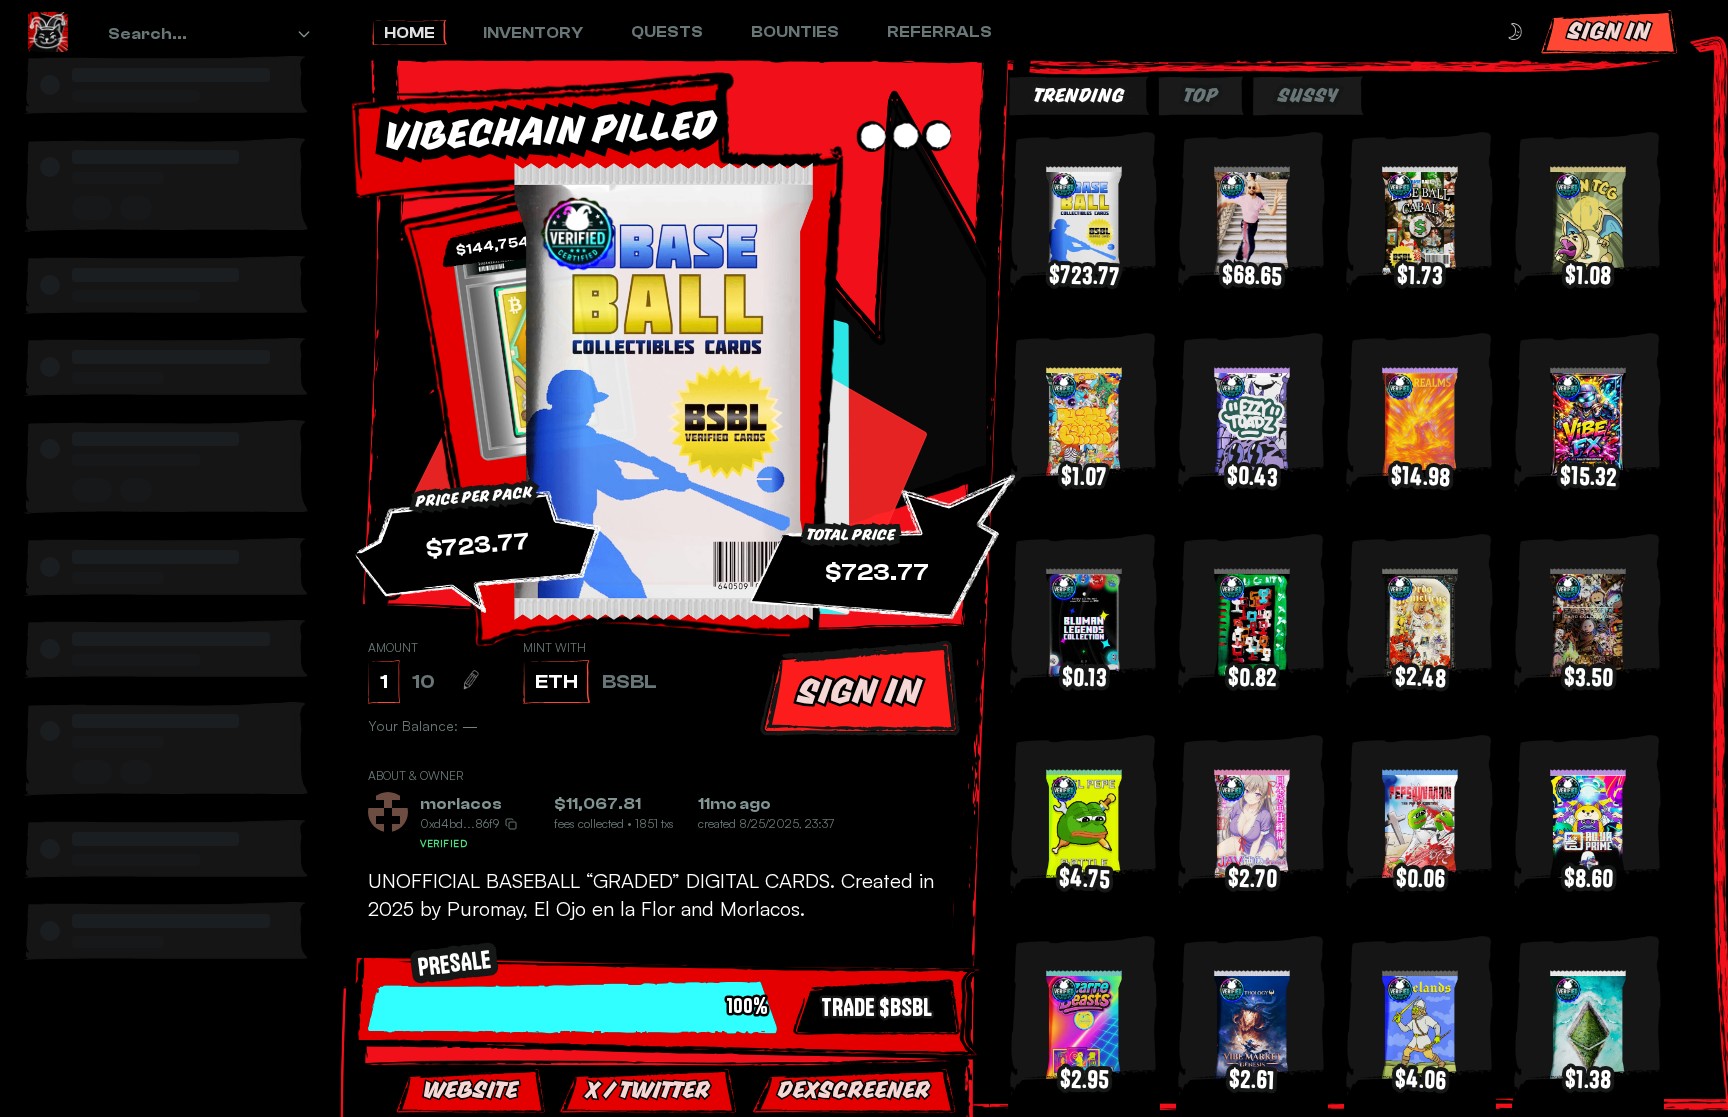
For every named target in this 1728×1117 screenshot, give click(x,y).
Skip (920, 1056)
